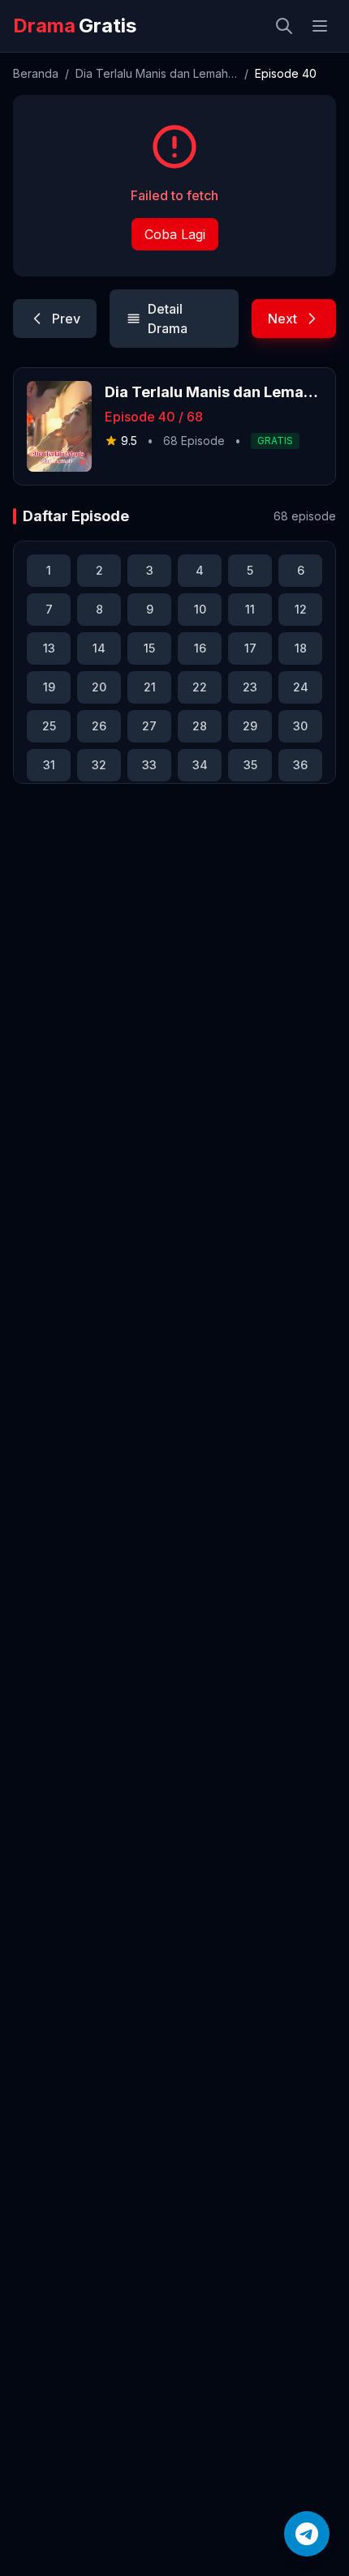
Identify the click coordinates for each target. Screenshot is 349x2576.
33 (149, 765)
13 (49, 648)
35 (250, 765)
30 (300, 726)
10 (200, 609)
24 (301, 687)
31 (49, 765)
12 (301, 609)
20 (99, 687)
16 (200, 648)
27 (149, 726)
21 (150, 687)
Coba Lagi (175, 234)
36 (300, 765)
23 (250, 687)
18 (301, 648)
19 (49, 687)
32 (99, 765)
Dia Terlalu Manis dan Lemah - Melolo (157, 73)
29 (250, 726)
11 (250, 609)
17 (250, 648)
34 (200, 765)
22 (200, 687)
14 (99, 648)
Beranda (36, 73)
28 (200, 726)
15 (149, 648)
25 (49, 726)
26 (99, 726)
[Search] (284, 26)
